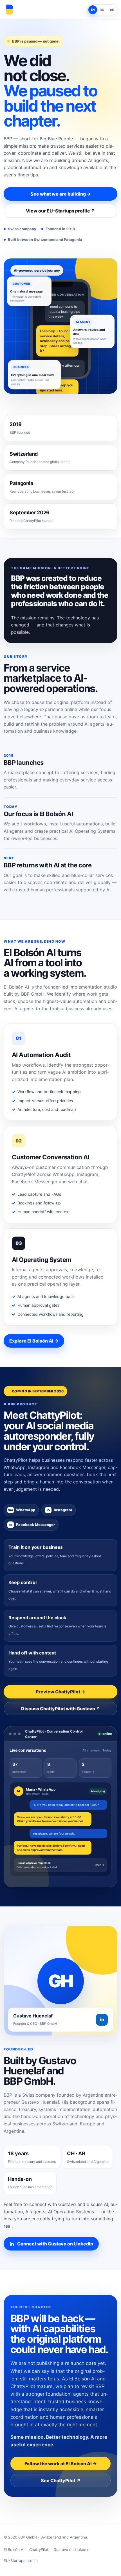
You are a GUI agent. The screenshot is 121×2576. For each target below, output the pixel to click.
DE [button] (112, 10)
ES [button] (102, 10)
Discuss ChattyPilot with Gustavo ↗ (61, 1709)
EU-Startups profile (21, 2561)
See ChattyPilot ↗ (61, 2480)
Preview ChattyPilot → (60, 1692)
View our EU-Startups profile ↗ (60, 211)
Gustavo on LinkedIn (71, 2550)
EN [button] (93, 10)
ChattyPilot (39, 2550)
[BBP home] (9, 10)
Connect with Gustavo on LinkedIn (55, 2244)
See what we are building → (61, 194)
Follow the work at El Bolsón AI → (61, 2464)
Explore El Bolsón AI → (34, 1341)
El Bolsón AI (14, 2550)
